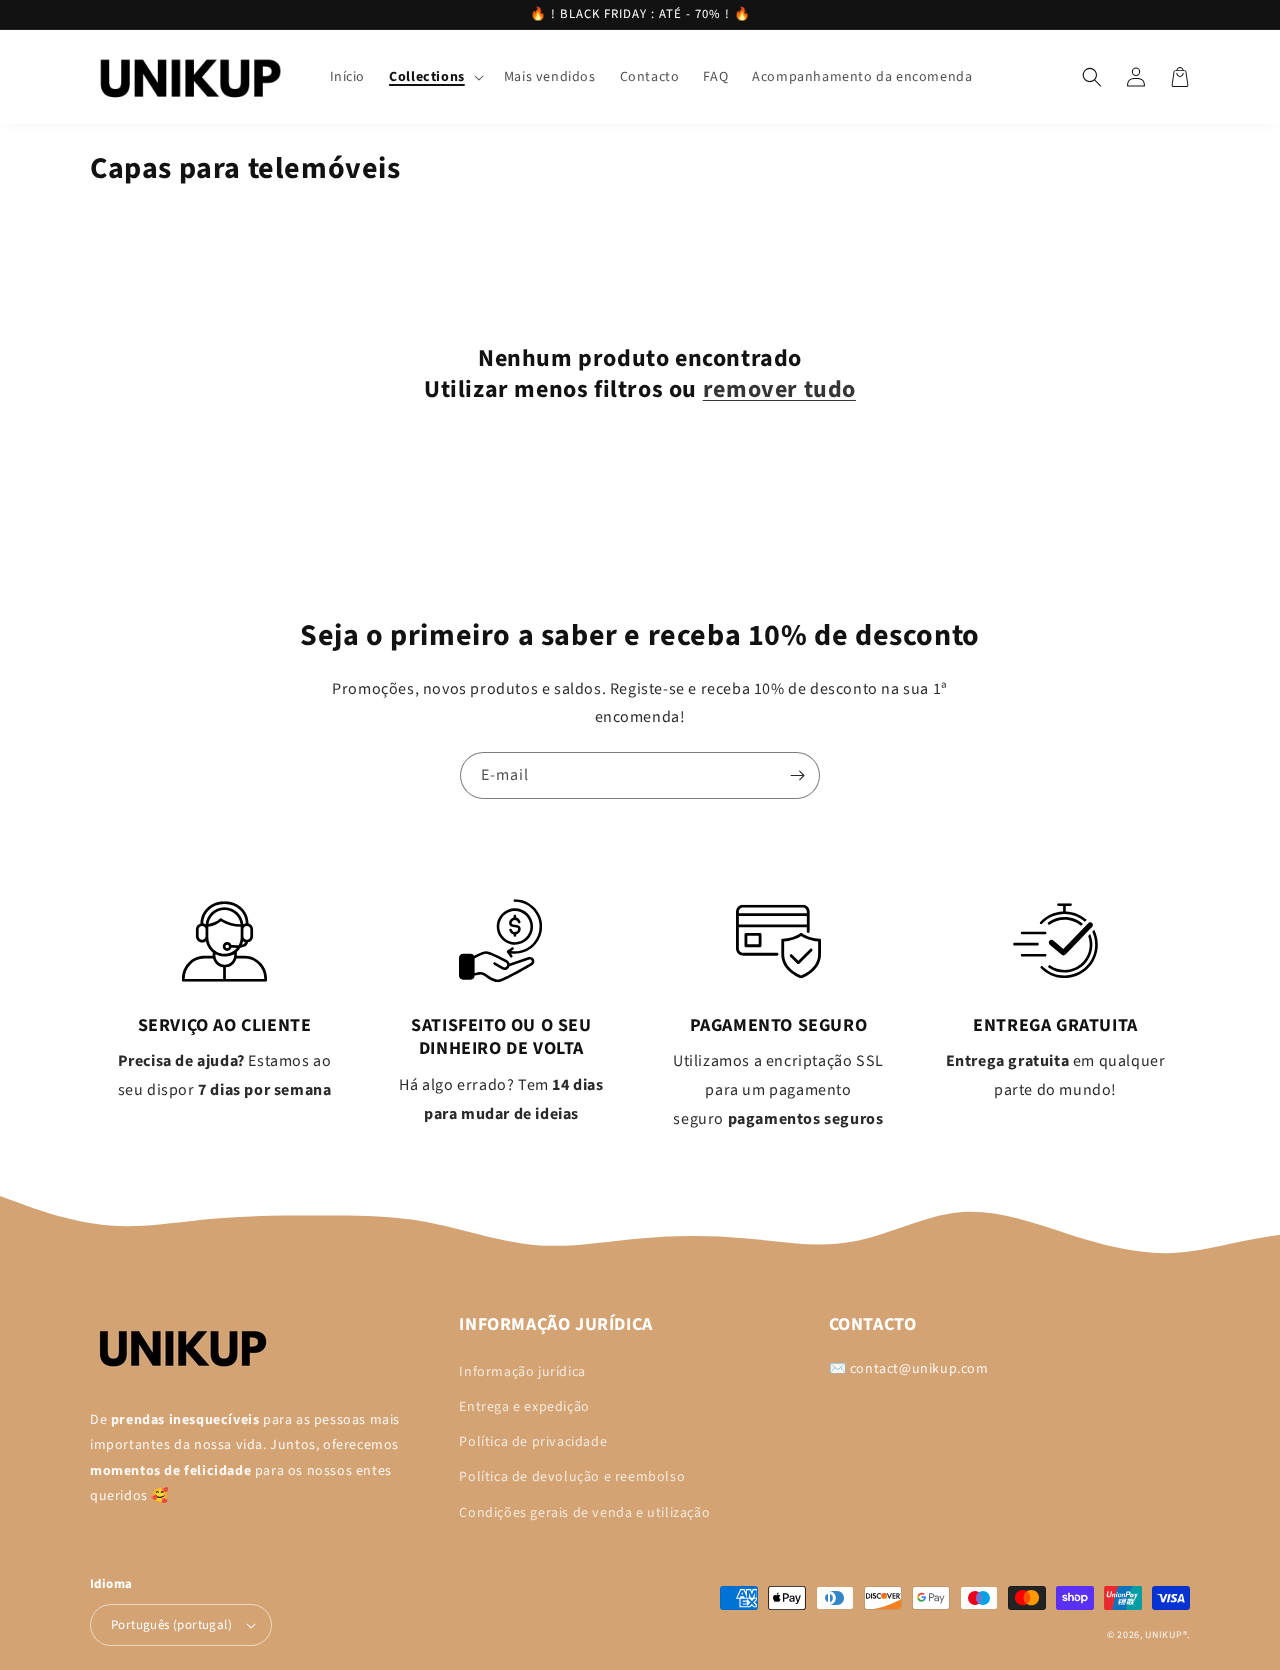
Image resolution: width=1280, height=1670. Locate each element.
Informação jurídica (522, 1372)
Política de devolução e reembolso (572, 1477)
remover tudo (779, 389)
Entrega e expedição (524, 1407)
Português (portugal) (171, 1625)
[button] (434, 77)
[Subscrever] (797, 775)
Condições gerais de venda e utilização (584, 1513)
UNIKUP (1163, 1635)
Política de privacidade (533, 1442)
